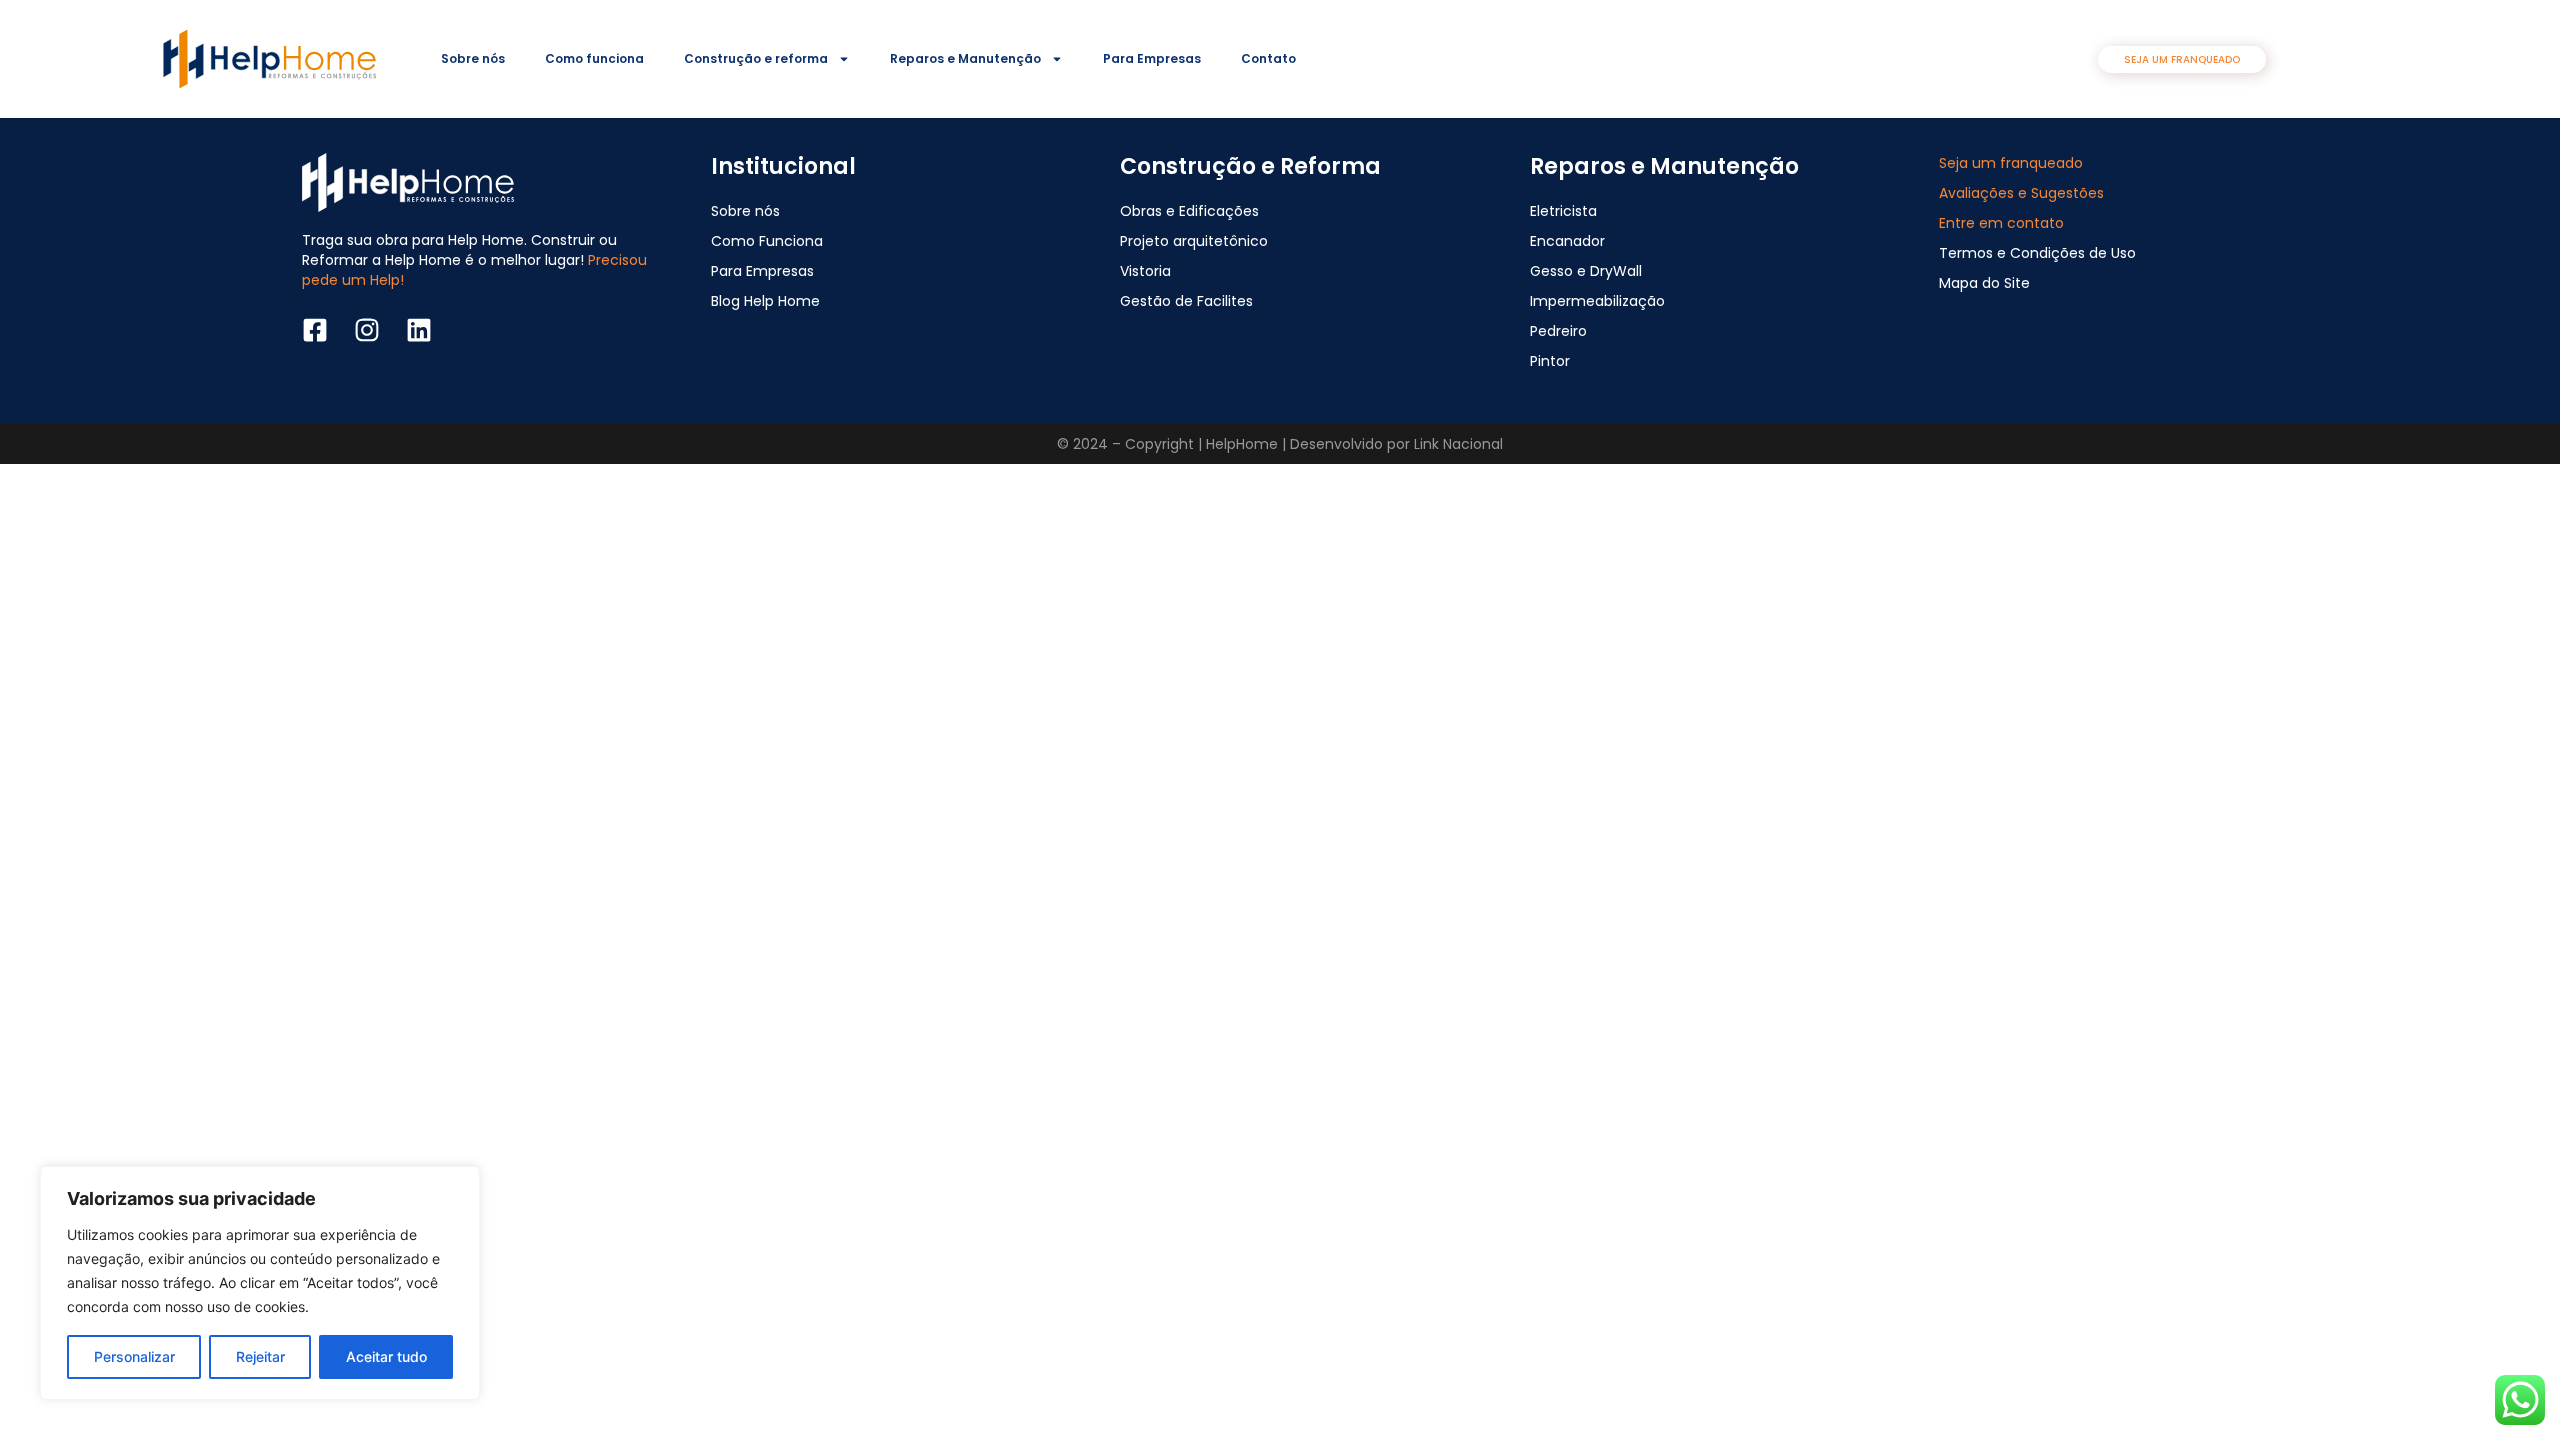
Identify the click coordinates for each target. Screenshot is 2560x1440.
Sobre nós (473, 58)
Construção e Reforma (1250, 166)
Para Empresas (1152, 58)
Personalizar (134, 1356)
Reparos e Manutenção (965, 58)
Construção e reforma (756, 58)
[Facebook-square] (315, 330)
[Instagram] (367, 330)
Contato (1268, 58)
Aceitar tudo (386, 1356)
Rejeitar (260, 1356)
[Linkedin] (419, 330)
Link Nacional (1458, 444)
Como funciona (594, 58)
